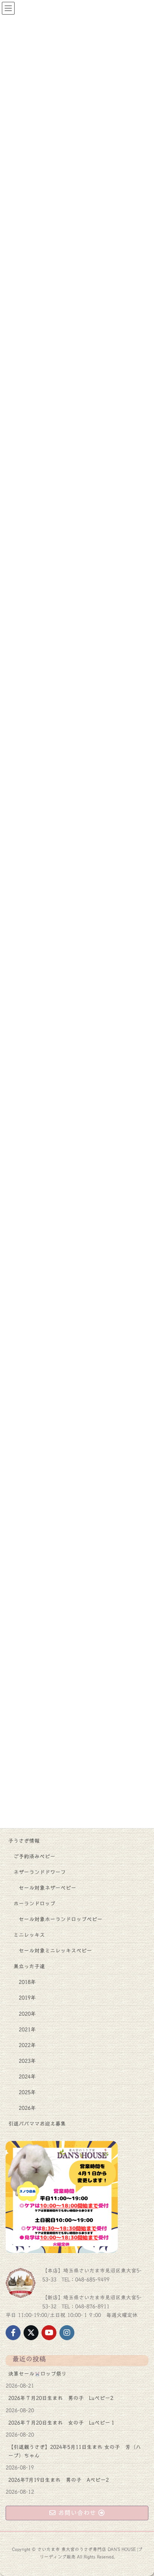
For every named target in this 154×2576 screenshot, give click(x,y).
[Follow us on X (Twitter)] (31, 2333)
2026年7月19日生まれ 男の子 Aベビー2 (58, 2480)
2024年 (27, 2077)
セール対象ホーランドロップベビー (61, 1919)
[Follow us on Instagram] (67, 2333)
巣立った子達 (29, 1966)
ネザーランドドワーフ (40, 1872)
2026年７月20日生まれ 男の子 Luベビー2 (61, 2398)
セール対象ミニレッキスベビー (55, 1951)
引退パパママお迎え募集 (37, 2124)
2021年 (27, 2030)
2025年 (27, 2092)
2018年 (27, 1982)
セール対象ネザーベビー (47, 1888)
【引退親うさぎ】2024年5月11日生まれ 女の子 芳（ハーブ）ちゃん (75, 2451)
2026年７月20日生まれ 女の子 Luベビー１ (62, 2423)
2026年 (27, 2108)
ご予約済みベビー (34, 1856)
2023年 (27, 2061)
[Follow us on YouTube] (49, 2333)
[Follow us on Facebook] (13, 2333)
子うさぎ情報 (24, 1841)
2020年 (27, 2014)
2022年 (27, 2045)
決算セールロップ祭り (37, 2374)
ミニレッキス (29, 1935)
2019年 (27, 1998)
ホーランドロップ (34, 1904)
